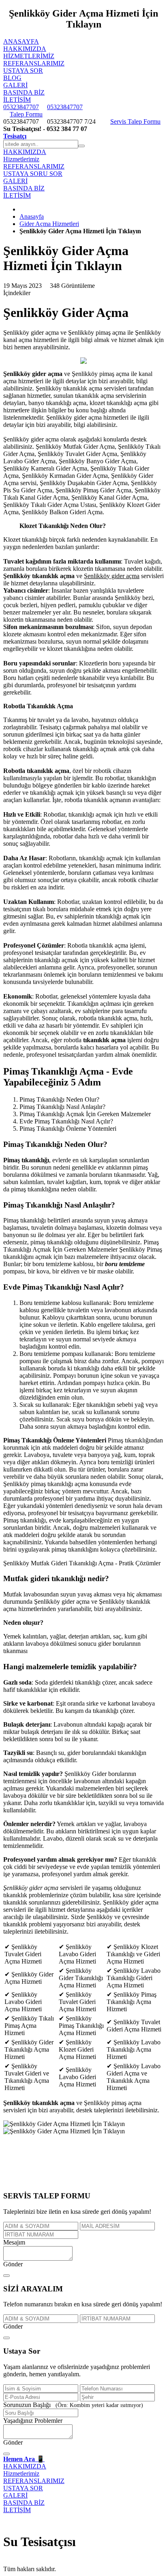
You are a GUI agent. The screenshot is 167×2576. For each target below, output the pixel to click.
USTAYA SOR (23, 71)
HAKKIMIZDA (25, 49)
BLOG (12, 78)
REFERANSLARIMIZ (34, 63)
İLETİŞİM (17, 100)
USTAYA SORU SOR (33, 174)
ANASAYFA (21, 41)
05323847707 (21, 107)
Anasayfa (32, 216)
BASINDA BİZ (24, 92)
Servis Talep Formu (135, 121)
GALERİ (15, 85)
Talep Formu (26, 114)
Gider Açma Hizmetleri (49, 224)
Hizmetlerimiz (29, 56)
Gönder (13, 2264)
